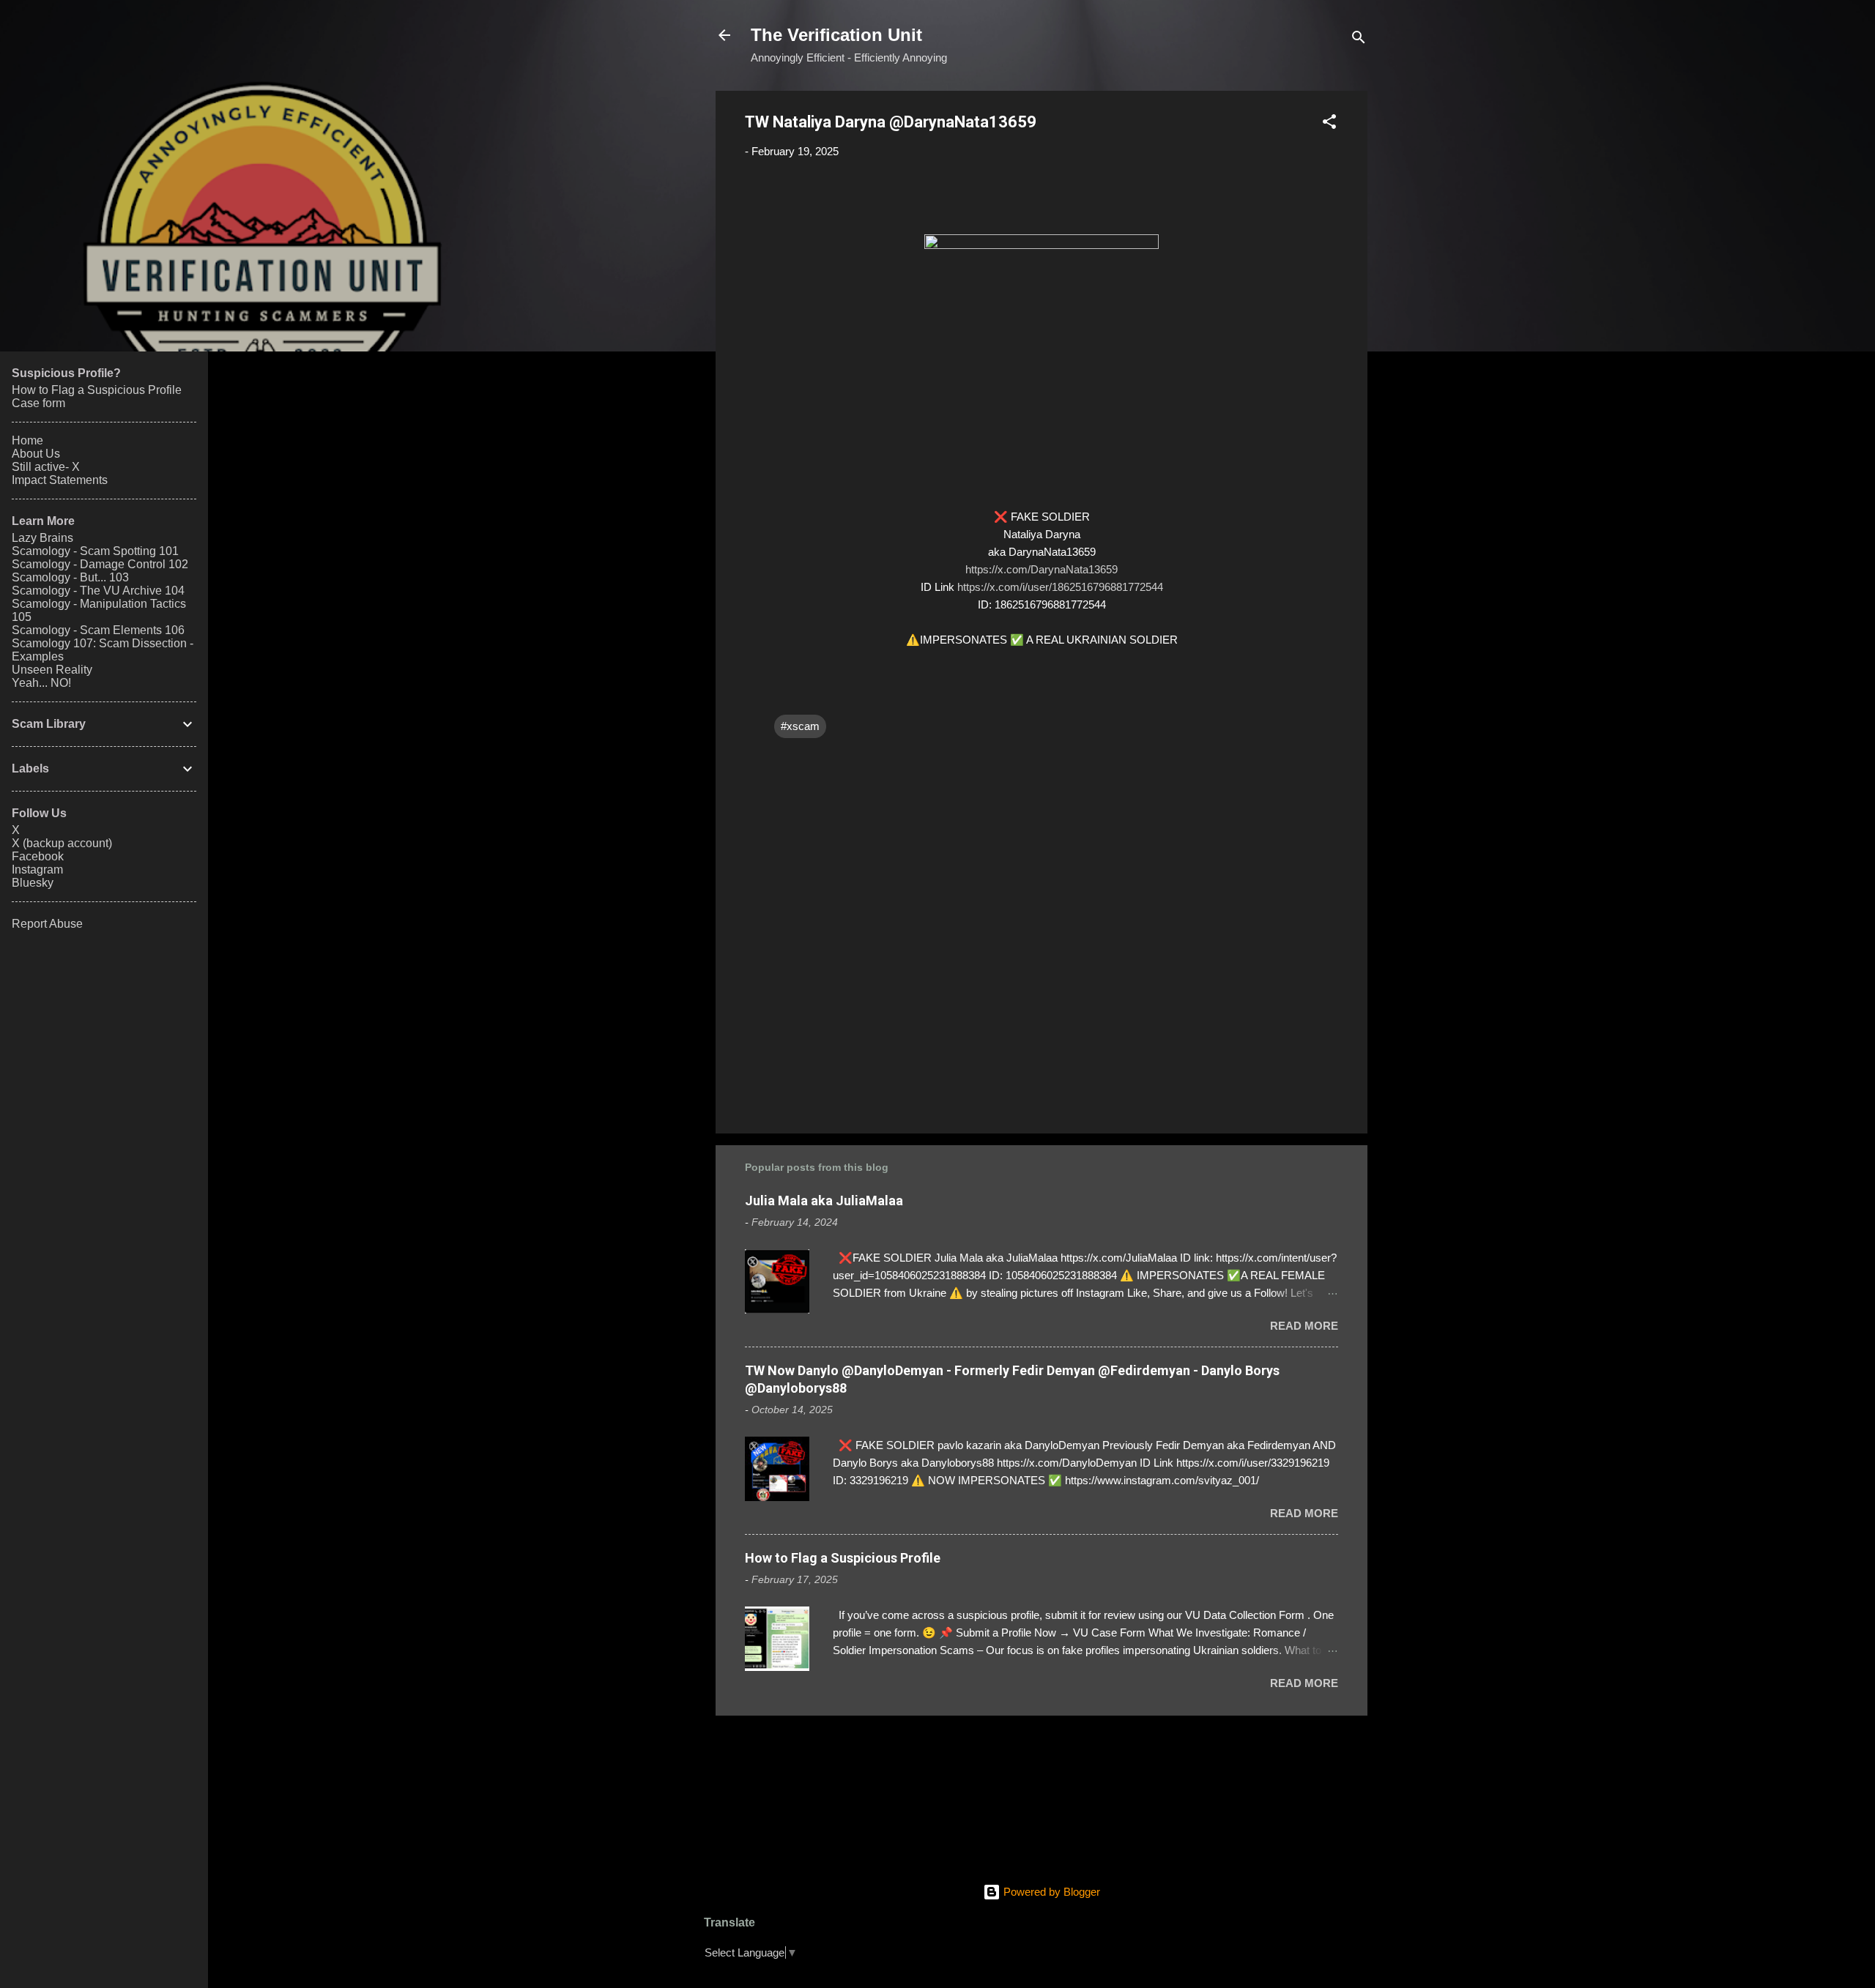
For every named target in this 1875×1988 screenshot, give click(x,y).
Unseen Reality (52, 670)
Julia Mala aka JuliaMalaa (824, 1200)
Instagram (37, 870)
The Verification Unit (836, 35)
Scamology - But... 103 (70, 577)
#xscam (800, 726)
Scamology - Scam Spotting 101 (95, 551)
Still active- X (46, 467)
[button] (1329, 124)
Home (27, 440)
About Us (36, 454)
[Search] (1359, 40)
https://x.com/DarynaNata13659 (1042, 569)
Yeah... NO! (41, 683)
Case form (38, 403)
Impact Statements (60, 480)
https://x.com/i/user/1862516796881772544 (1060, 587)
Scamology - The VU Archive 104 (98, 591)
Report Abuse (47, 924)
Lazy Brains (42, 538)
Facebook (38, 856)
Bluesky (33, 883)
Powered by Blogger (1050, 1892)
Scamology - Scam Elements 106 (98, 630)
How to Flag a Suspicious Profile (843, 1558)
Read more (1304, 1326)
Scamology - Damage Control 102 (100, 564)
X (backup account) (62, 843)
